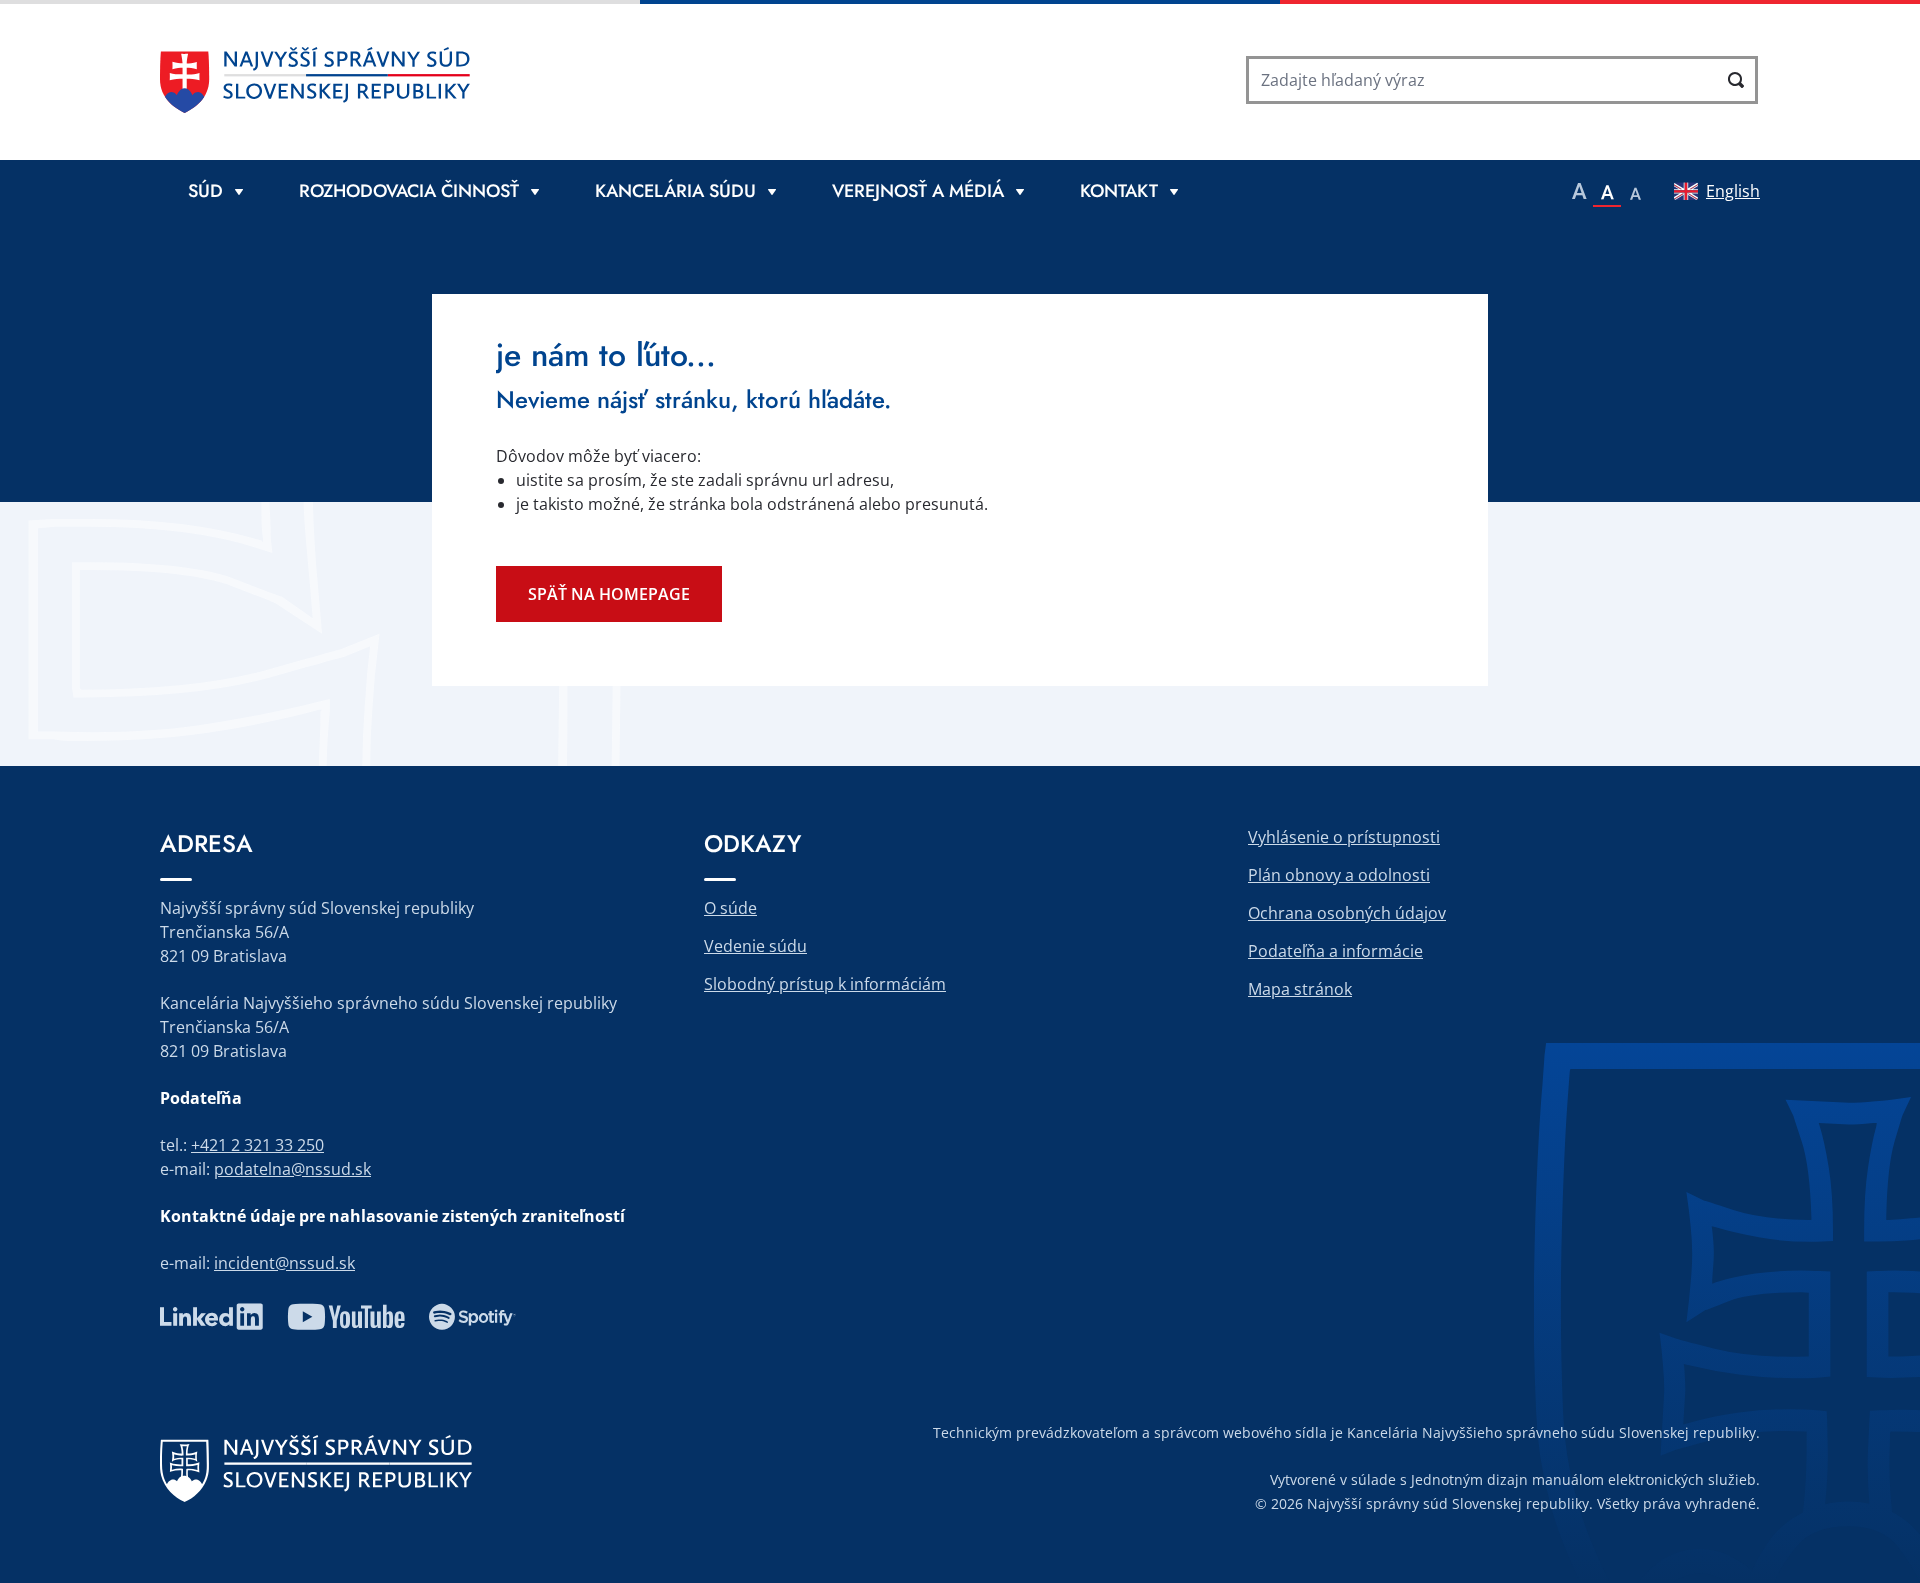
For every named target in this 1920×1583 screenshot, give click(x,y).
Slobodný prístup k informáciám (825, 984)
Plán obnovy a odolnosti (1339, 875)
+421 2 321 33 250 (257, 1145)
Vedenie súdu (755, 946)
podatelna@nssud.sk (292, 1169)
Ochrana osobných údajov (1347, 913)
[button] (1579, 191)
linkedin (211, 1317)
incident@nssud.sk (284, 1263)
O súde (730, 908)
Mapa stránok (1300, 989)
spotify (472, 1317)
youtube (346, 1317)
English (1733, 191)
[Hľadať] (1736, 80)
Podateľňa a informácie (1335, 951)
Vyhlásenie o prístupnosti (1344, 837)
